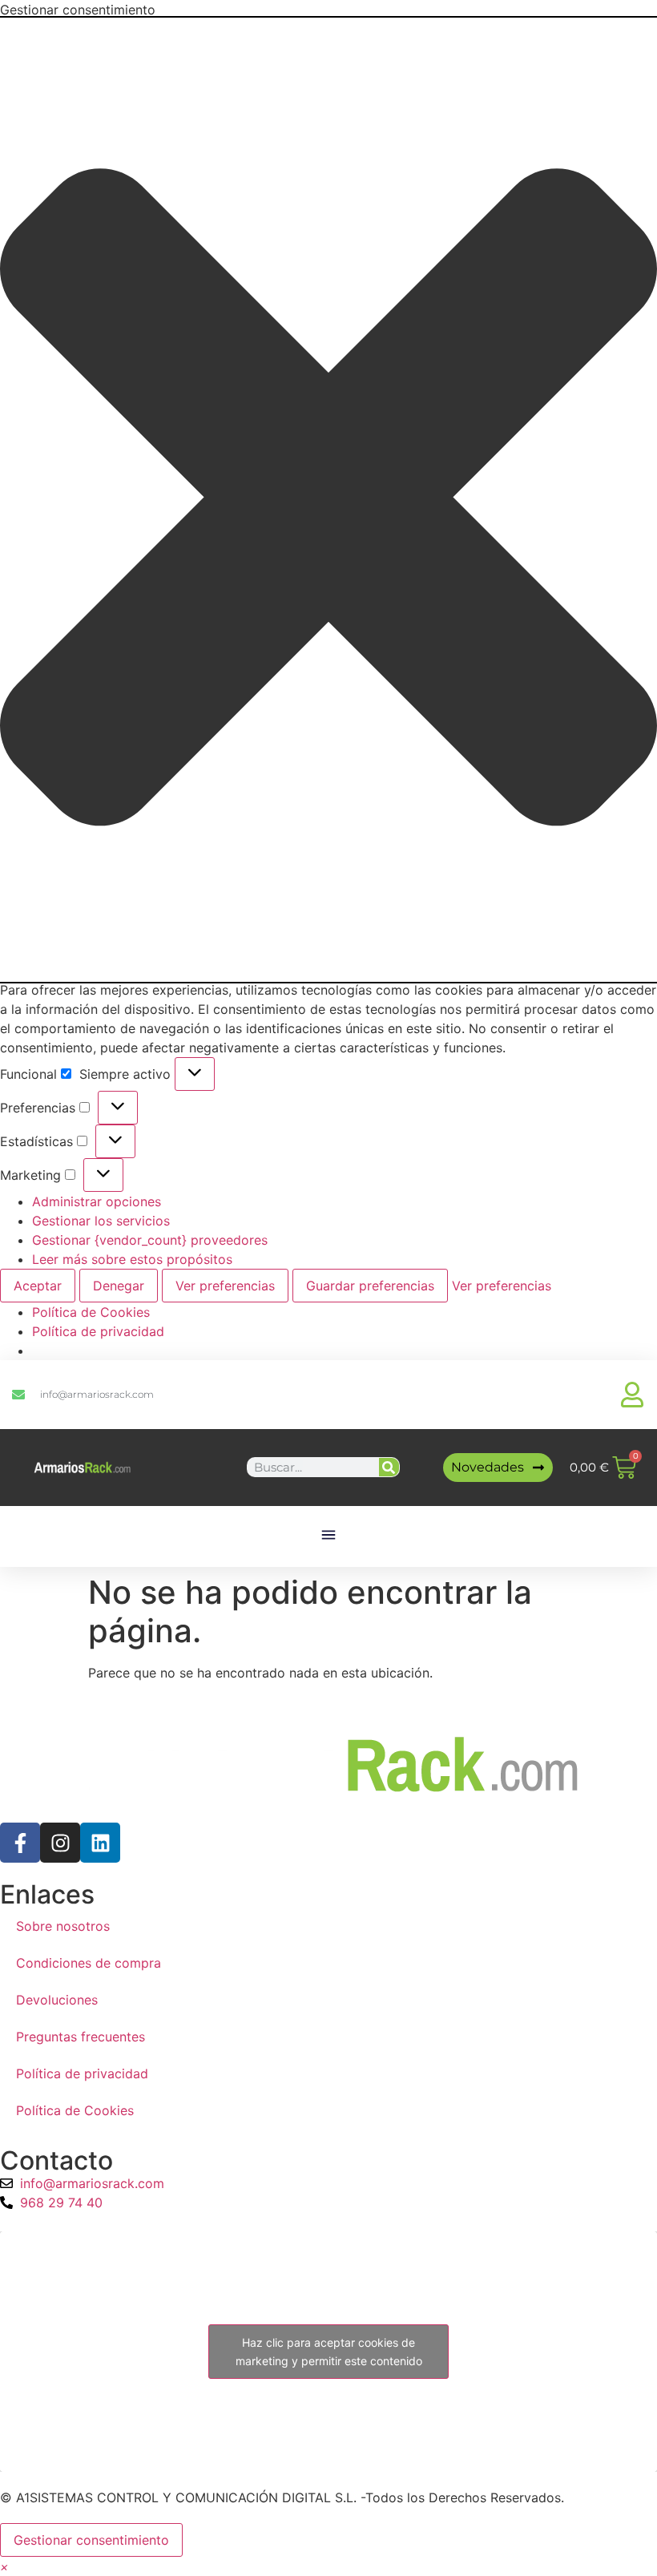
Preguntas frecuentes (81, 2037)
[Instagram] (60, 1843)
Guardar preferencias (370, 1286)
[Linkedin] (100, 1843)
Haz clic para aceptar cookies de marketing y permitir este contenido (329, 2352)
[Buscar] (389, 1467)
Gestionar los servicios (101, 1221)
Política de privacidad (98, 1331)
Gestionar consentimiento (91, 2540)
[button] (328, 500)
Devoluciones (57, 2000)
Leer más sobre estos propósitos (132, 1259)
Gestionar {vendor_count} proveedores (150, 1240)
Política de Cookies (91, 1312)
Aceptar (38, 1286)
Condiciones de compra (89, 1963)
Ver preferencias (225, 1286)
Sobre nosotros (63, 1926)
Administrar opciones (97, 1201)
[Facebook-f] (20, 1843)
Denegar (119, 1286)
